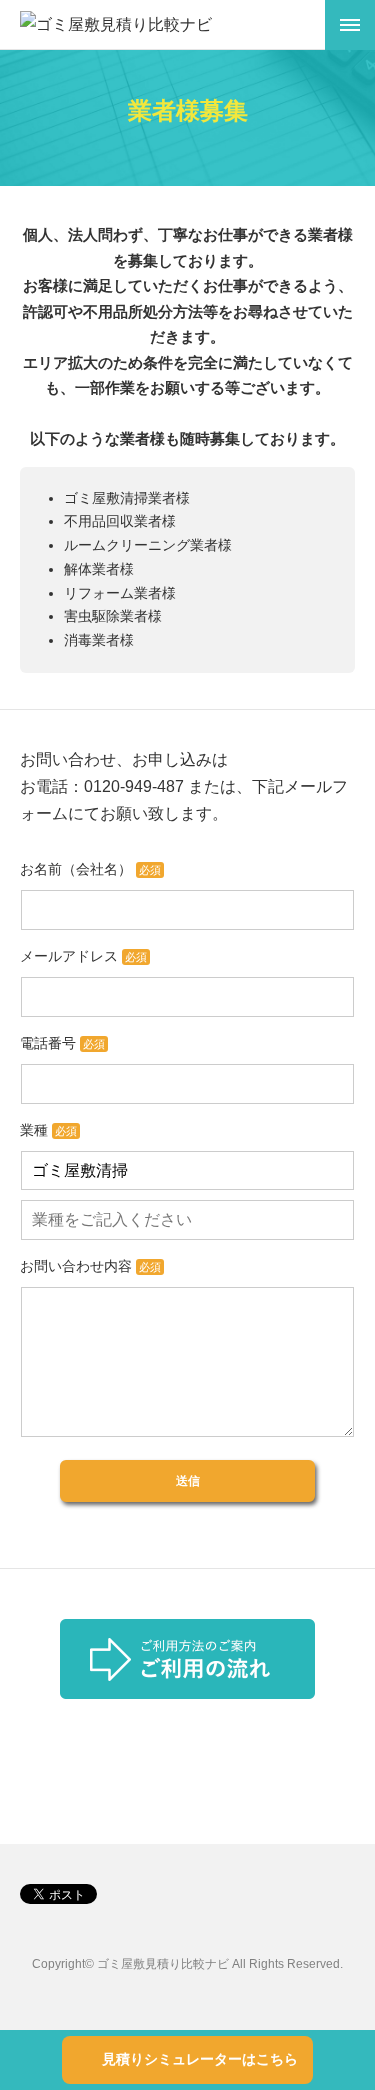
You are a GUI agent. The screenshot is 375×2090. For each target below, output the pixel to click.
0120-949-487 (134, 786)
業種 (48, 1130)
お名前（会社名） (90, 869)
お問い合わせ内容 (90, 1266)
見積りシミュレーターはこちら (200, 2059)
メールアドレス (83, 956)
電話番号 (62, 1043)
